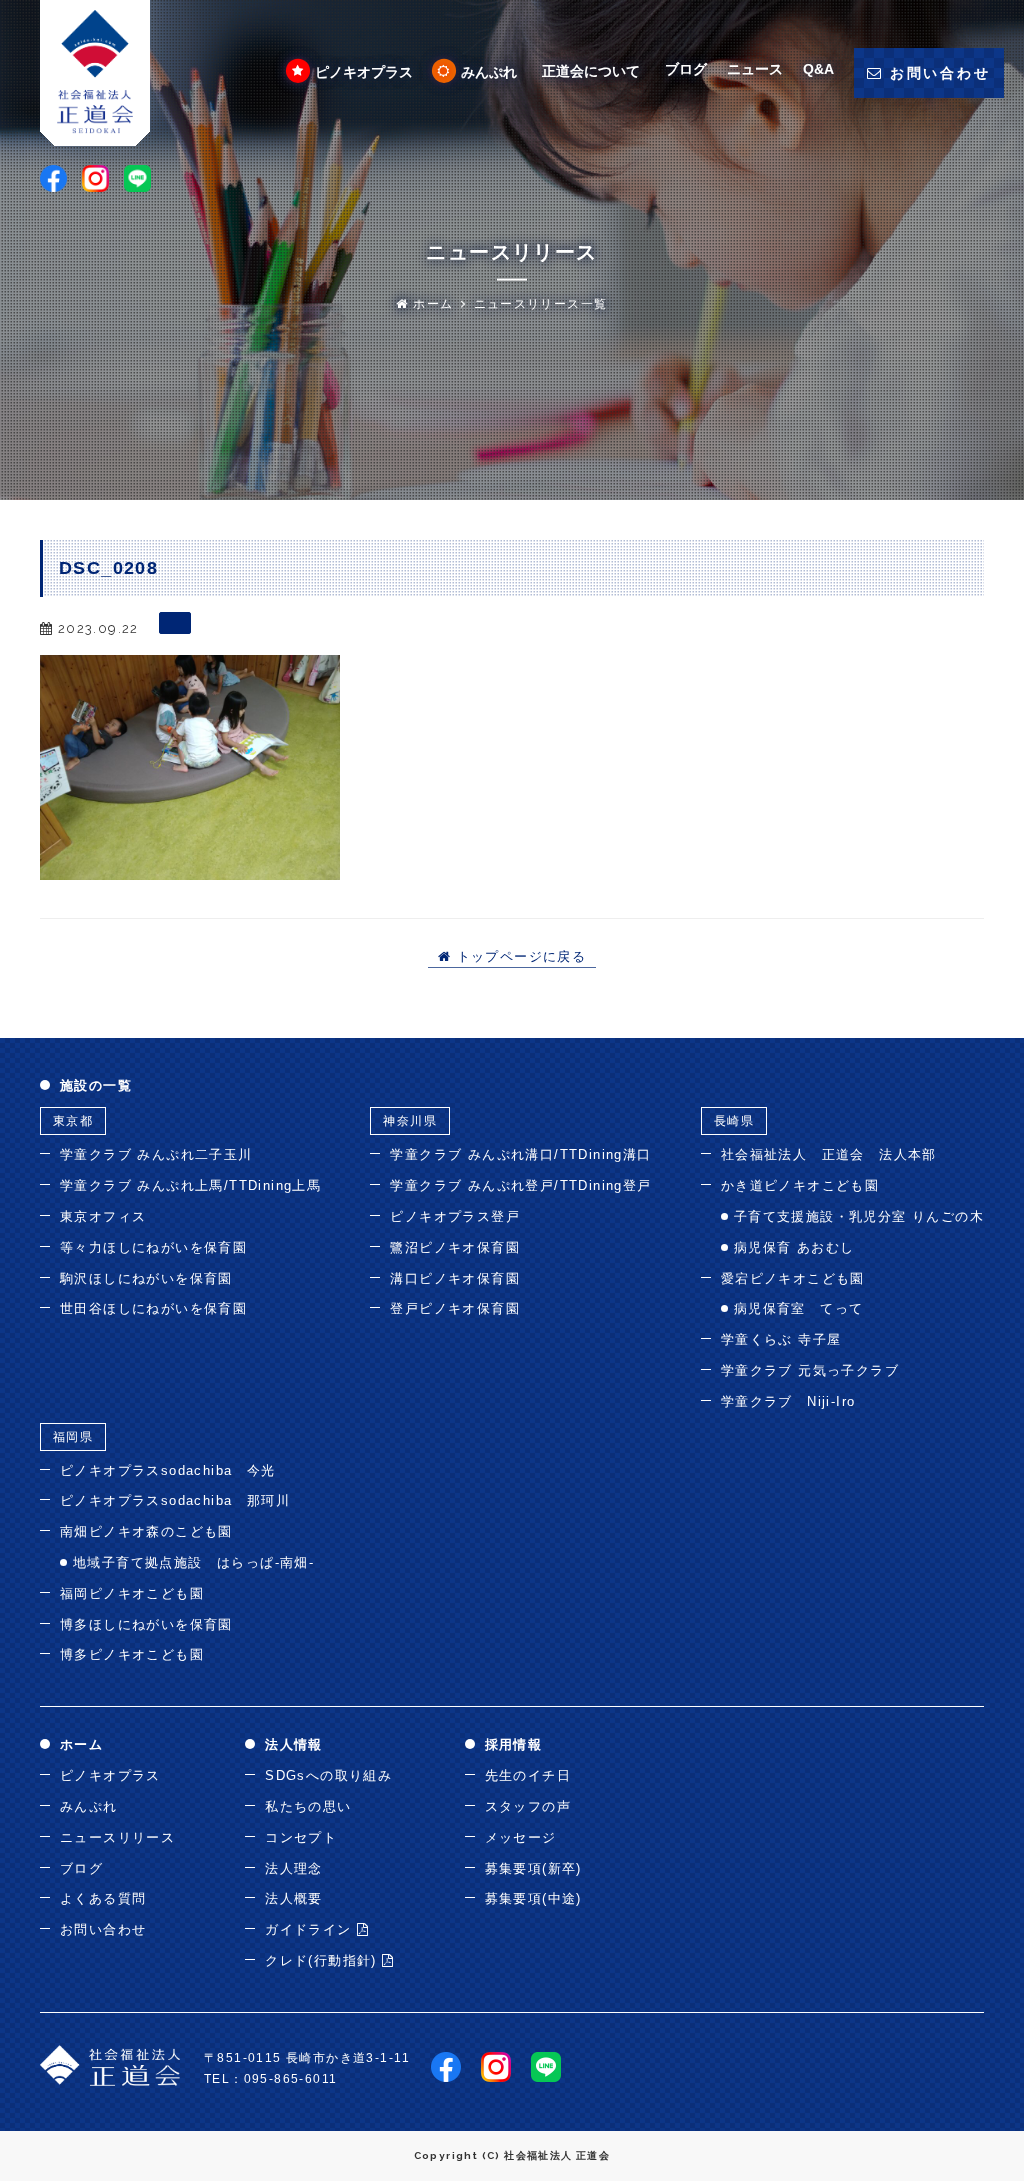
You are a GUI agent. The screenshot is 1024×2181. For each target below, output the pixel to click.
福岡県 (73, 1437)
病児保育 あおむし (794, 1247)
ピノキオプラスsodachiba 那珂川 (175, 1500)
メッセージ (521, 1837)
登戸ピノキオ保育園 (455, 1308)
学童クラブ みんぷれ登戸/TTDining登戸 (520, 1185)
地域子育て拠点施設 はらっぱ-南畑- (193, 1562)
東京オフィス (103, 1216)
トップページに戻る (518, 957)
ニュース (755, 69)
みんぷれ (489, 72)
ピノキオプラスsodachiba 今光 (168, 1470)
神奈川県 (410, 1121)
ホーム (431, 304)
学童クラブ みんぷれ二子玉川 (156, 1154)
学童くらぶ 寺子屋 (781, 1339)
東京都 (73, 1121)
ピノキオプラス (364, 72)
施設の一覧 (96, 1085)
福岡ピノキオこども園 (132, 1593)
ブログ (686, 69)
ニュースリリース (117, 1837)
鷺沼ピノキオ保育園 (455, 1247)
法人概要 (294, 1898)
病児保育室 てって (799, 1308)
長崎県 (734, 1121)
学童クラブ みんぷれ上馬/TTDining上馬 (190, 1185)
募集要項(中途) (533, 1898)
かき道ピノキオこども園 (800, 1185)
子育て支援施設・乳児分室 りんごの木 (859, 1216)
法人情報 (294, 1744)
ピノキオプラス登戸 (455, 1216)
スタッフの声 (528, 1806)
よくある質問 (103, 1898)
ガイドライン (311, 1929)
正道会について (591, 71)
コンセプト (301, 1837)
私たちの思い (308, 1806)
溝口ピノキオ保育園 (455, 1278)
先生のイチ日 (528, 1775)
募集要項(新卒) (533, 1868)
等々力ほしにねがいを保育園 (153, 1247)
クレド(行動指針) (323, 1960)
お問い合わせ (103, 1929)
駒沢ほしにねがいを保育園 (146, 1278)
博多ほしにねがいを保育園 (146, 1624)
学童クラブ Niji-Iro (788, 1401)
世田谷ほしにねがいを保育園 (153, 1308)
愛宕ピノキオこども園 (793, 1278)
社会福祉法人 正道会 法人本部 (829, 1154)
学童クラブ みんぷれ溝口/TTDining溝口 (520, 1154)
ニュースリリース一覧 (541, 304)
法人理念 (294, 1868)
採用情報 (514, 1744)
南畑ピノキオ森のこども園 (146, 1531)
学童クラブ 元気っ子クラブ (810, 1370)
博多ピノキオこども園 (132, 1654)
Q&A (818, 69)
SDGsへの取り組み (328, 1775)
